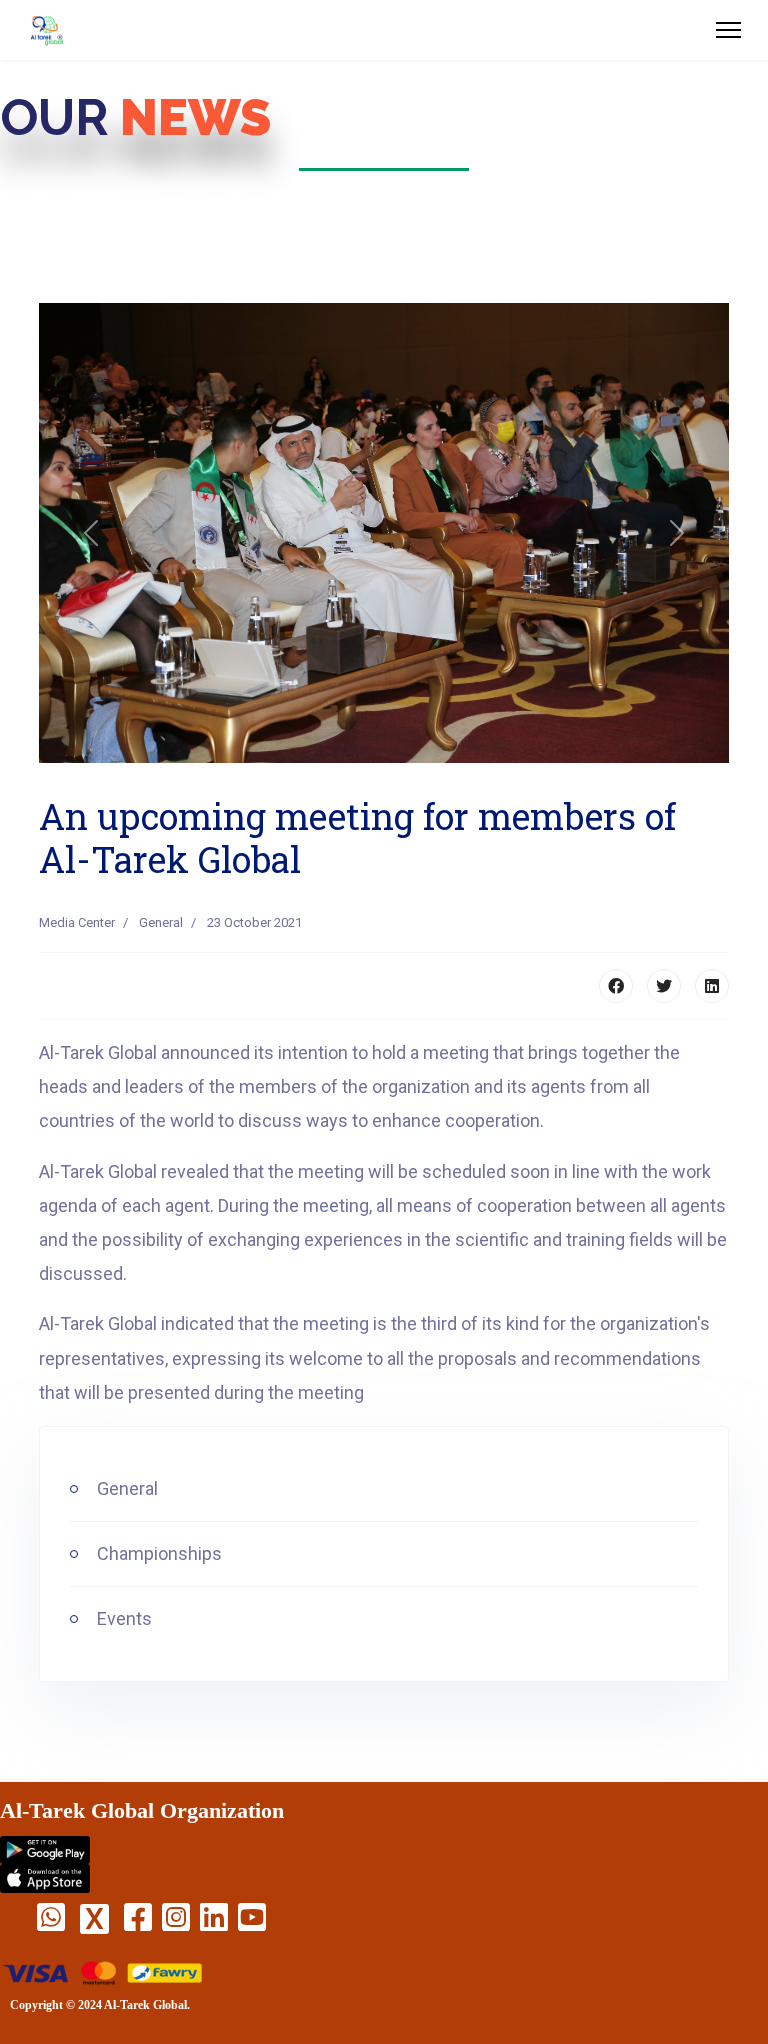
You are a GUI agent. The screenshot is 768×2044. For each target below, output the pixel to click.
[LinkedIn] (712, 986)
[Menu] (728, 30)
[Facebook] (616, 986)
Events (122, 1618)
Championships (157, 1553)
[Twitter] (664, 986)
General (161, 922)
